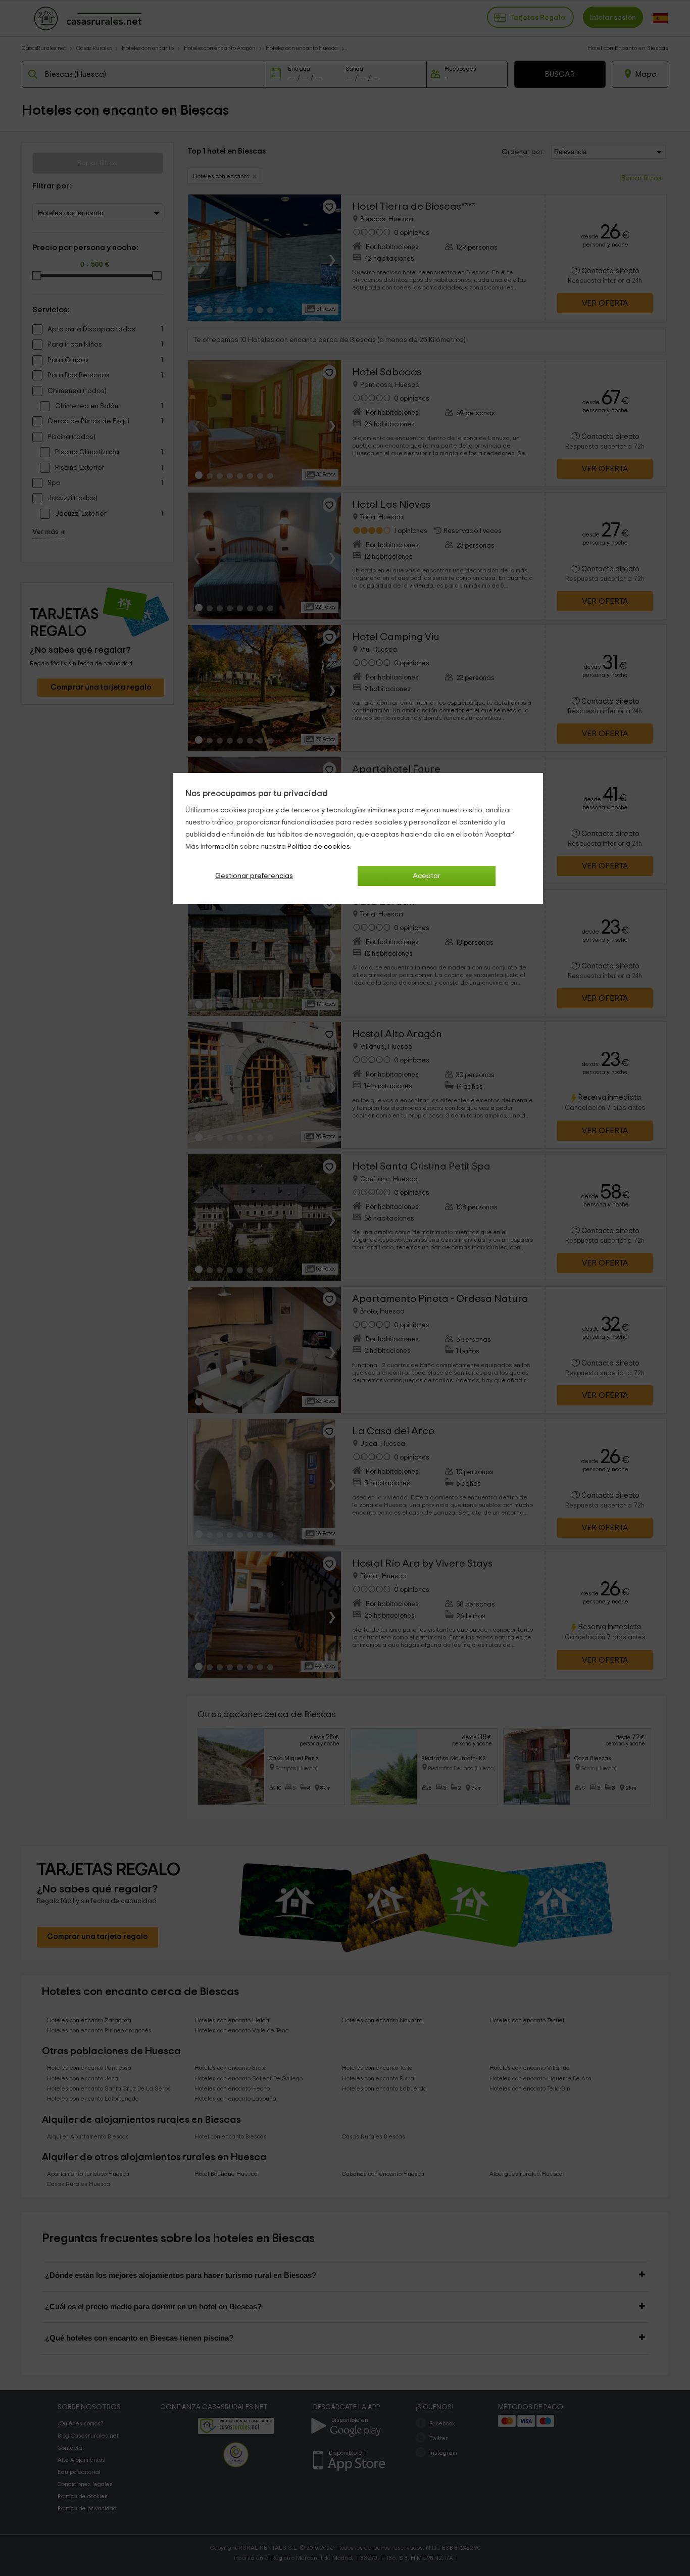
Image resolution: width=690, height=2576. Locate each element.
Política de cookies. (319, 847)
